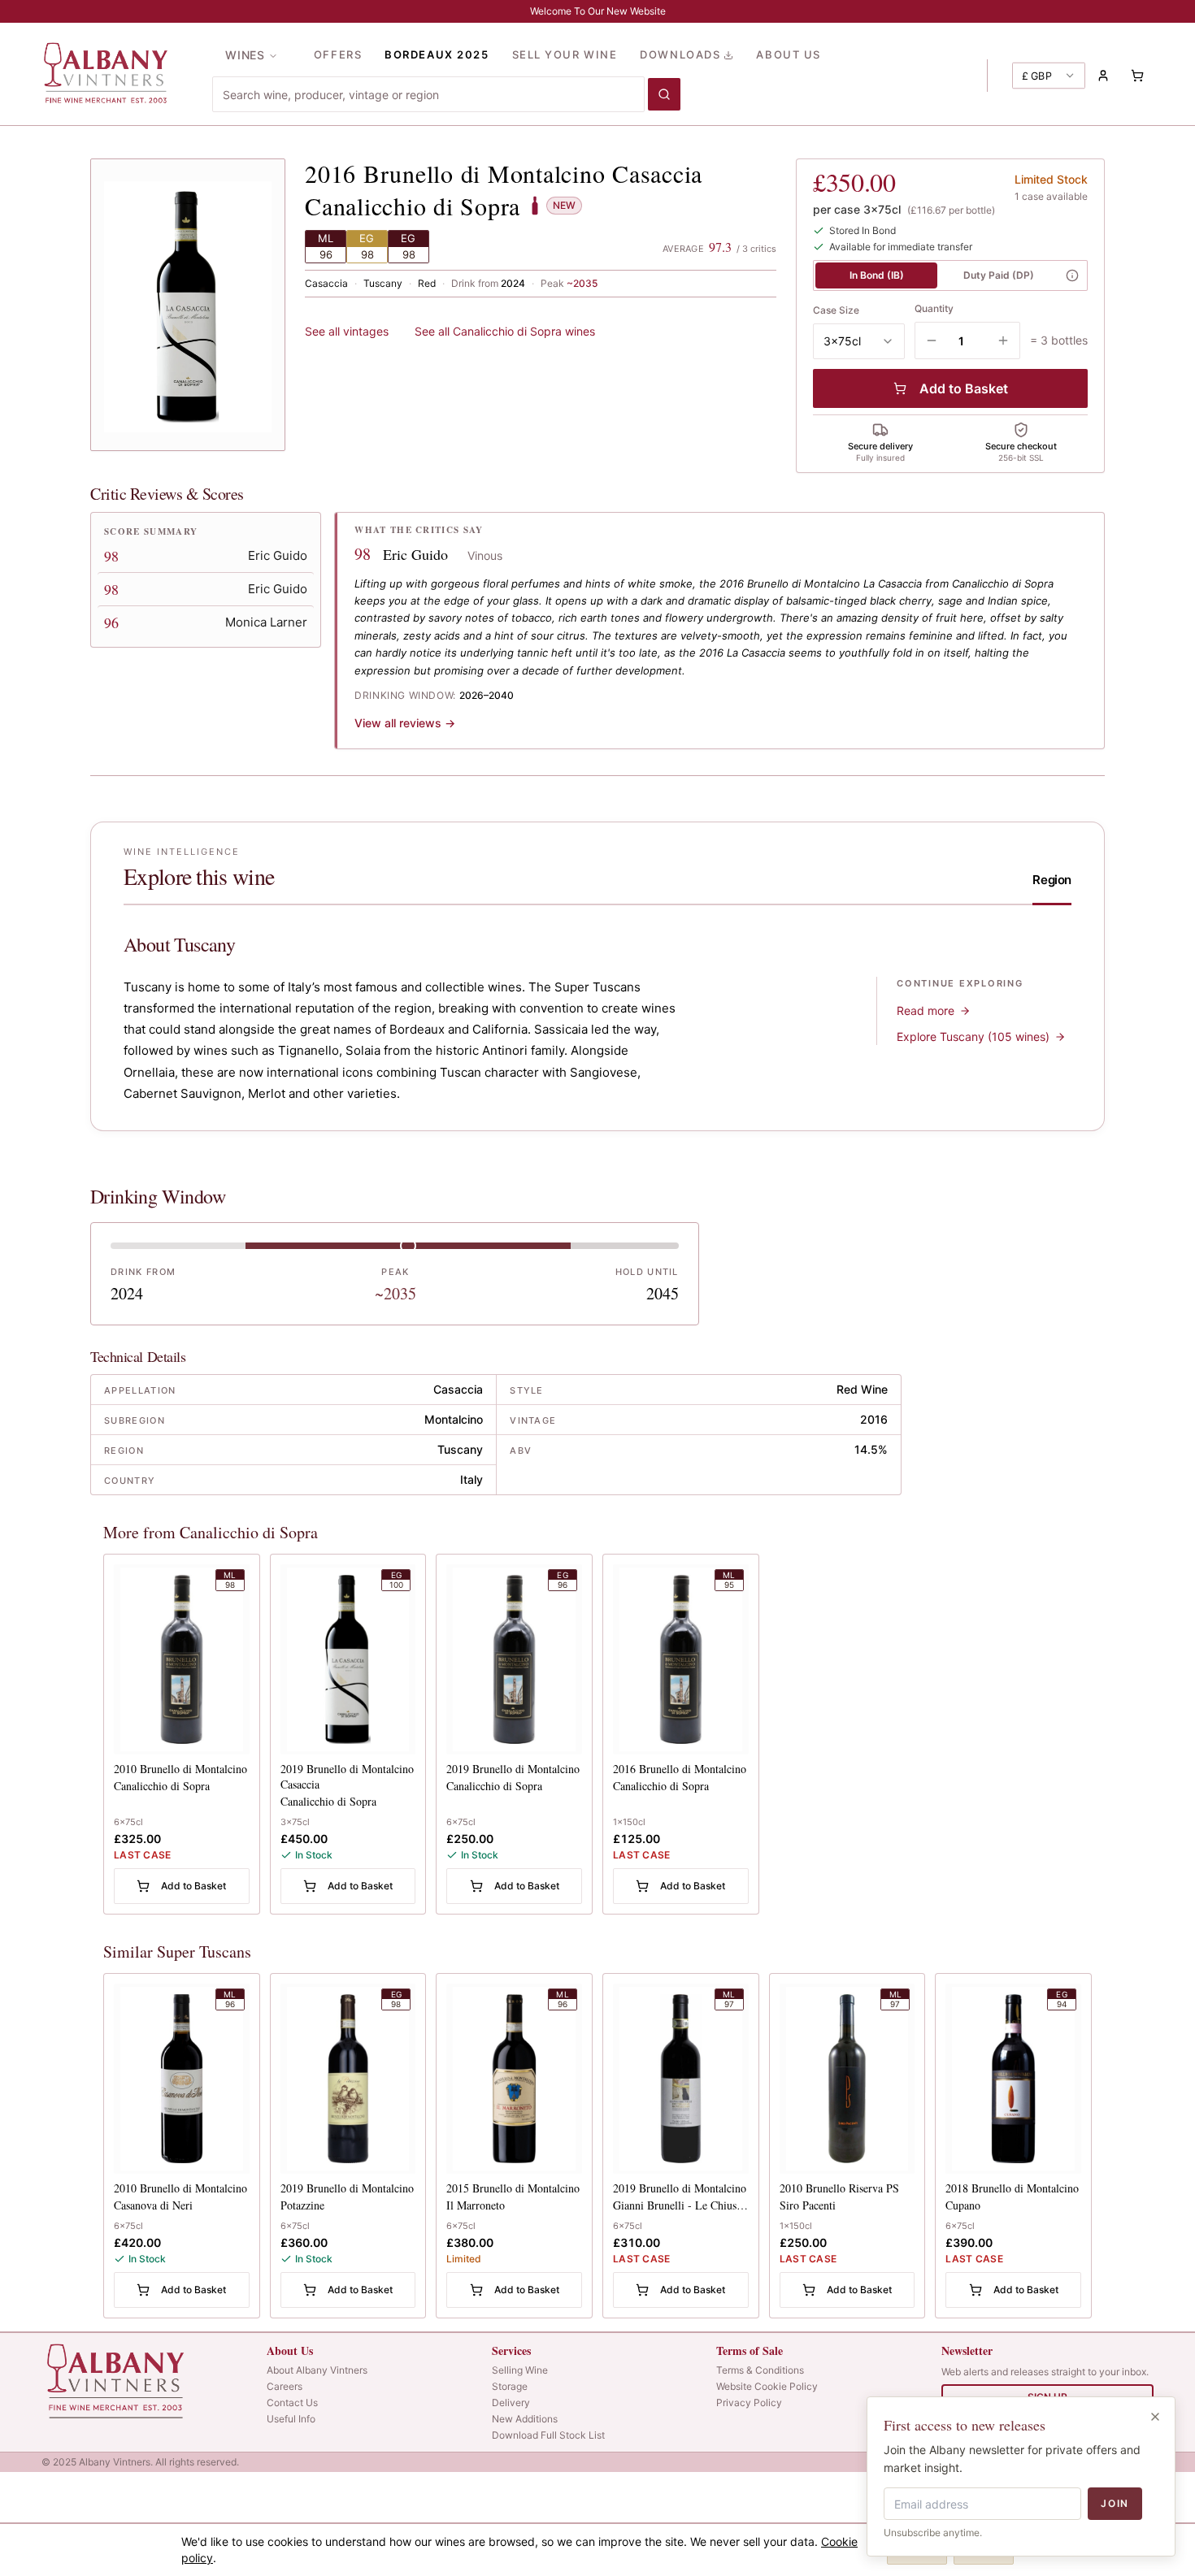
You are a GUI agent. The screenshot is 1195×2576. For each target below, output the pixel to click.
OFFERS (338, 54)
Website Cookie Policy (767, 2386)
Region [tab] (1052, 880)
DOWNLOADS (680, 54)
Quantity (934, 308)
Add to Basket (964, 388)
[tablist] (1052, 886)
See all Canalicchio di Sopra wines (505, 331)
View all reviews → (405, 723)
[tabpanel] (597, 1018)
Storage (510, 2386)
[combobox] (428, 94)
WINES (245, 55)
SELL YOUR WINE (565, 54)
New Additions (525, 2419)
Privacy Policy (749, 2403)
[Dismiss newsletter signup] (1155, 2417)
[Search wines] (664, 94)
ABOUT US (788, 54)
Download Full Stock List (548, 2435)
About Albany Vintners (317, 2370)
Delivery (511, 2403)
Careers (285, 2386)
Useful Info (291, 2419)
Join (1115, 2503)
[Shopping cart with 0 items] (1137, 76)
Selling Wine (520, 2370)
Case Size (836, 310)
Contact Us (292, 2403)
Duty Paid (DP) (999, 275)
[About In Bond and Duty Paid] (1072, 275)
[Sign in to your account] (1103, 76)
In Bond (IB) (877, 275)
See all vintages (347, 331)
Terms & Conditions (760, 2370)
